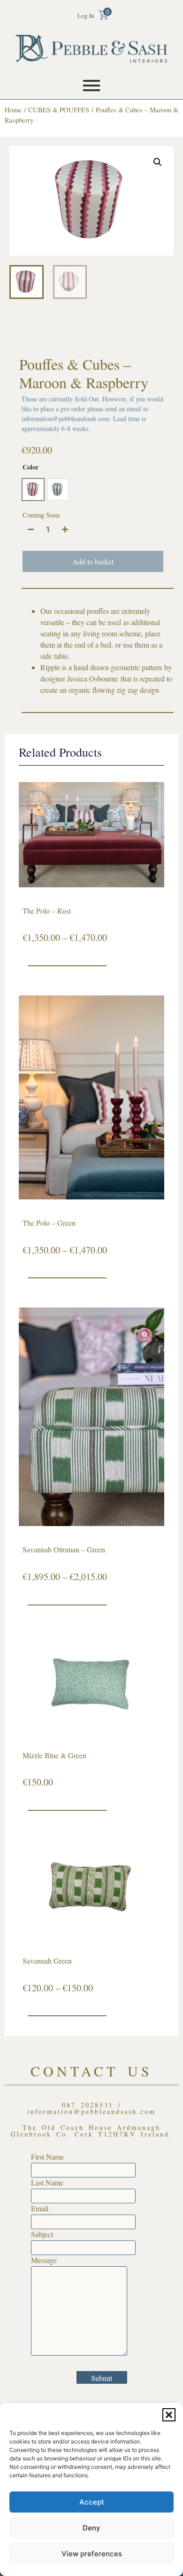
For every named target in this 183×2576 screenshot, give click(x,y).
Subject (42, 2234)
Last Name (47, 2183)
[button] (169, 2415)
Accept (92, 2502)
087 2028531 (88, 2105)
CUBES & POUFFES (59, 110)
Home (13, 110)
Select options (67, 975)
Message (44, 2260)
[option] (33, 489)
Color (30, 467)
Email (40, 2208)
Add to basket (93, 561)
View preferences (92, 2554)
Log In (86, 16)
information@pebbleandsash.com (91, 2111)
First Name (47, 2157)
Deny (91, 2528)
